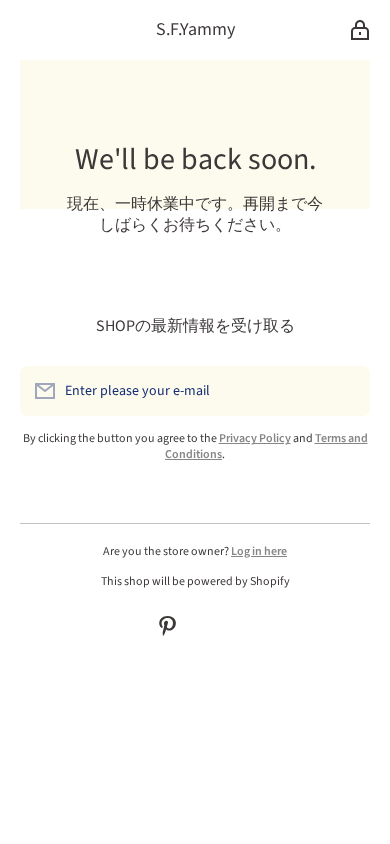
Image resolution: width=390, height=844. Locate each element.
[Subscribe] (345, 391)
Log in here (259, 551)
